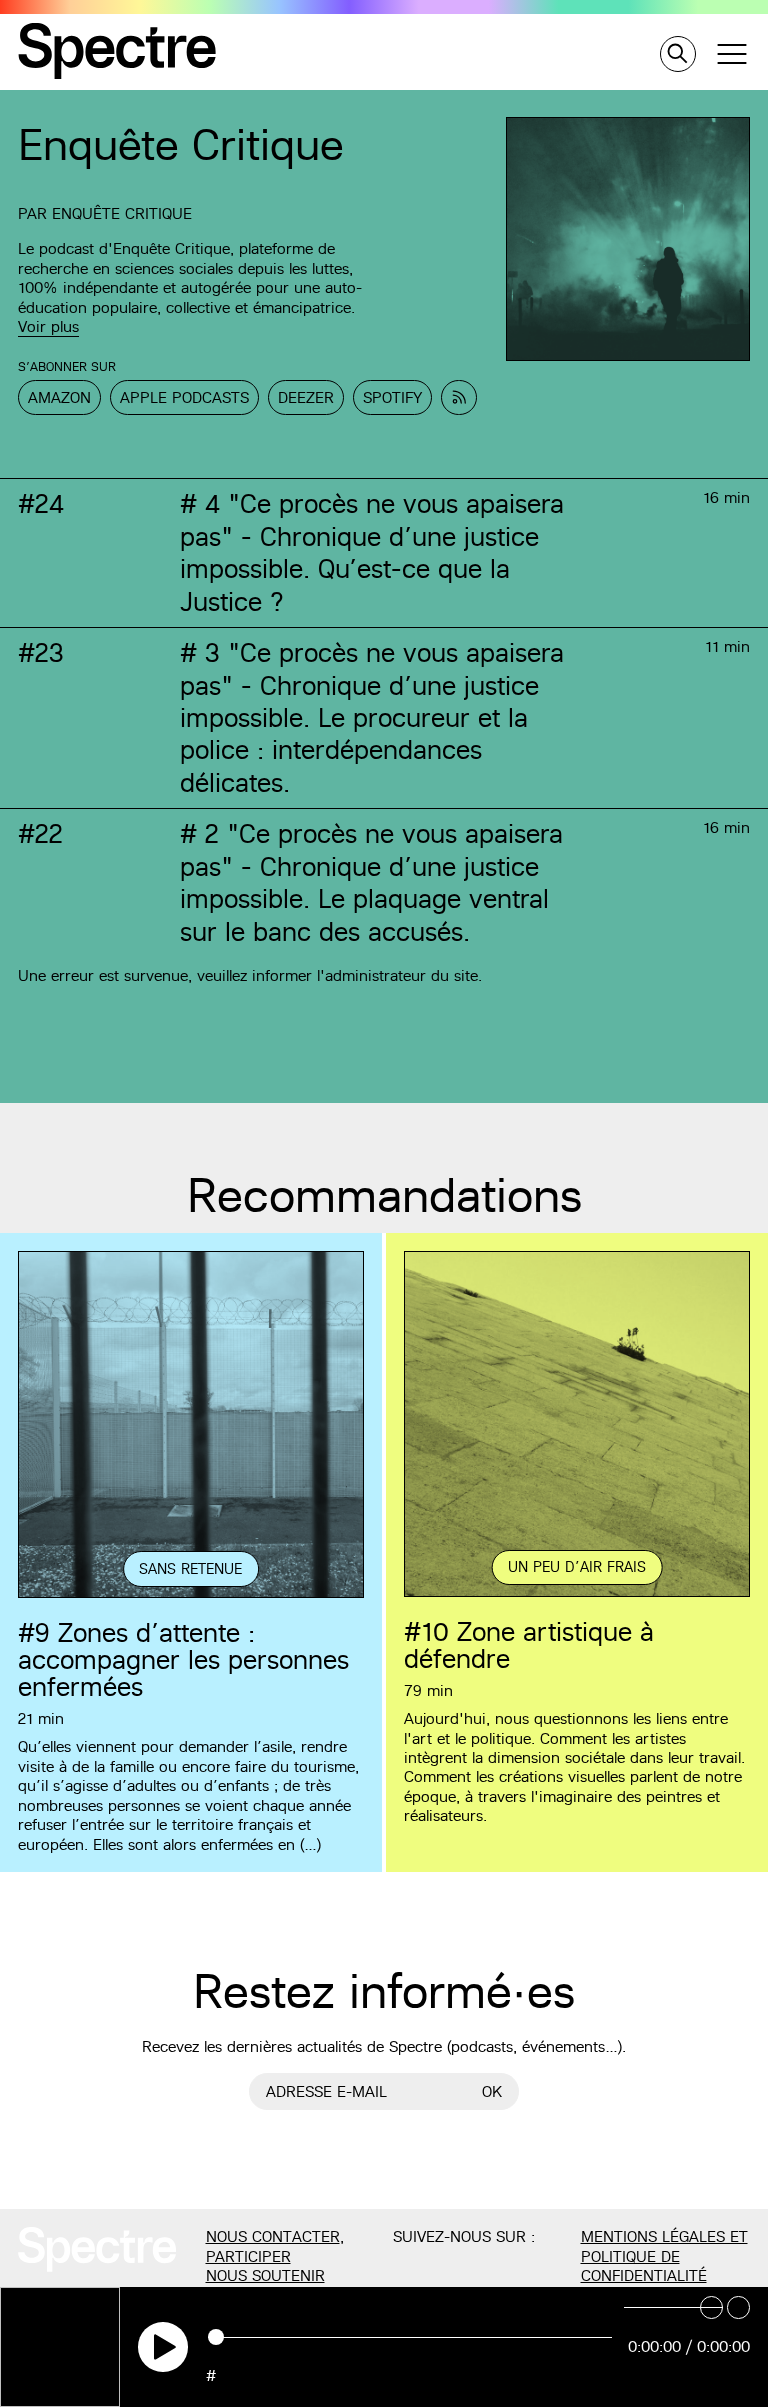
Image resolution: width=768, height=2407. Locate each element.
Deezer (306, 397)
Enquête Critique (122, 213)
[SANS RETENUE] (191, 1595)
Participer (248, 2256)
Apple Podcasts (184, 397)
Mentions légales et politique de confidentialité (664, 2256)
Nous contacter (273, 2236)
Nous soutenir (265, 2275)
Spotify (392, 397)
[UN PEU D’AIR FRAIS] (577, 1594)
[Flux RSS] (459, 397)
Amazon (59, 397)
